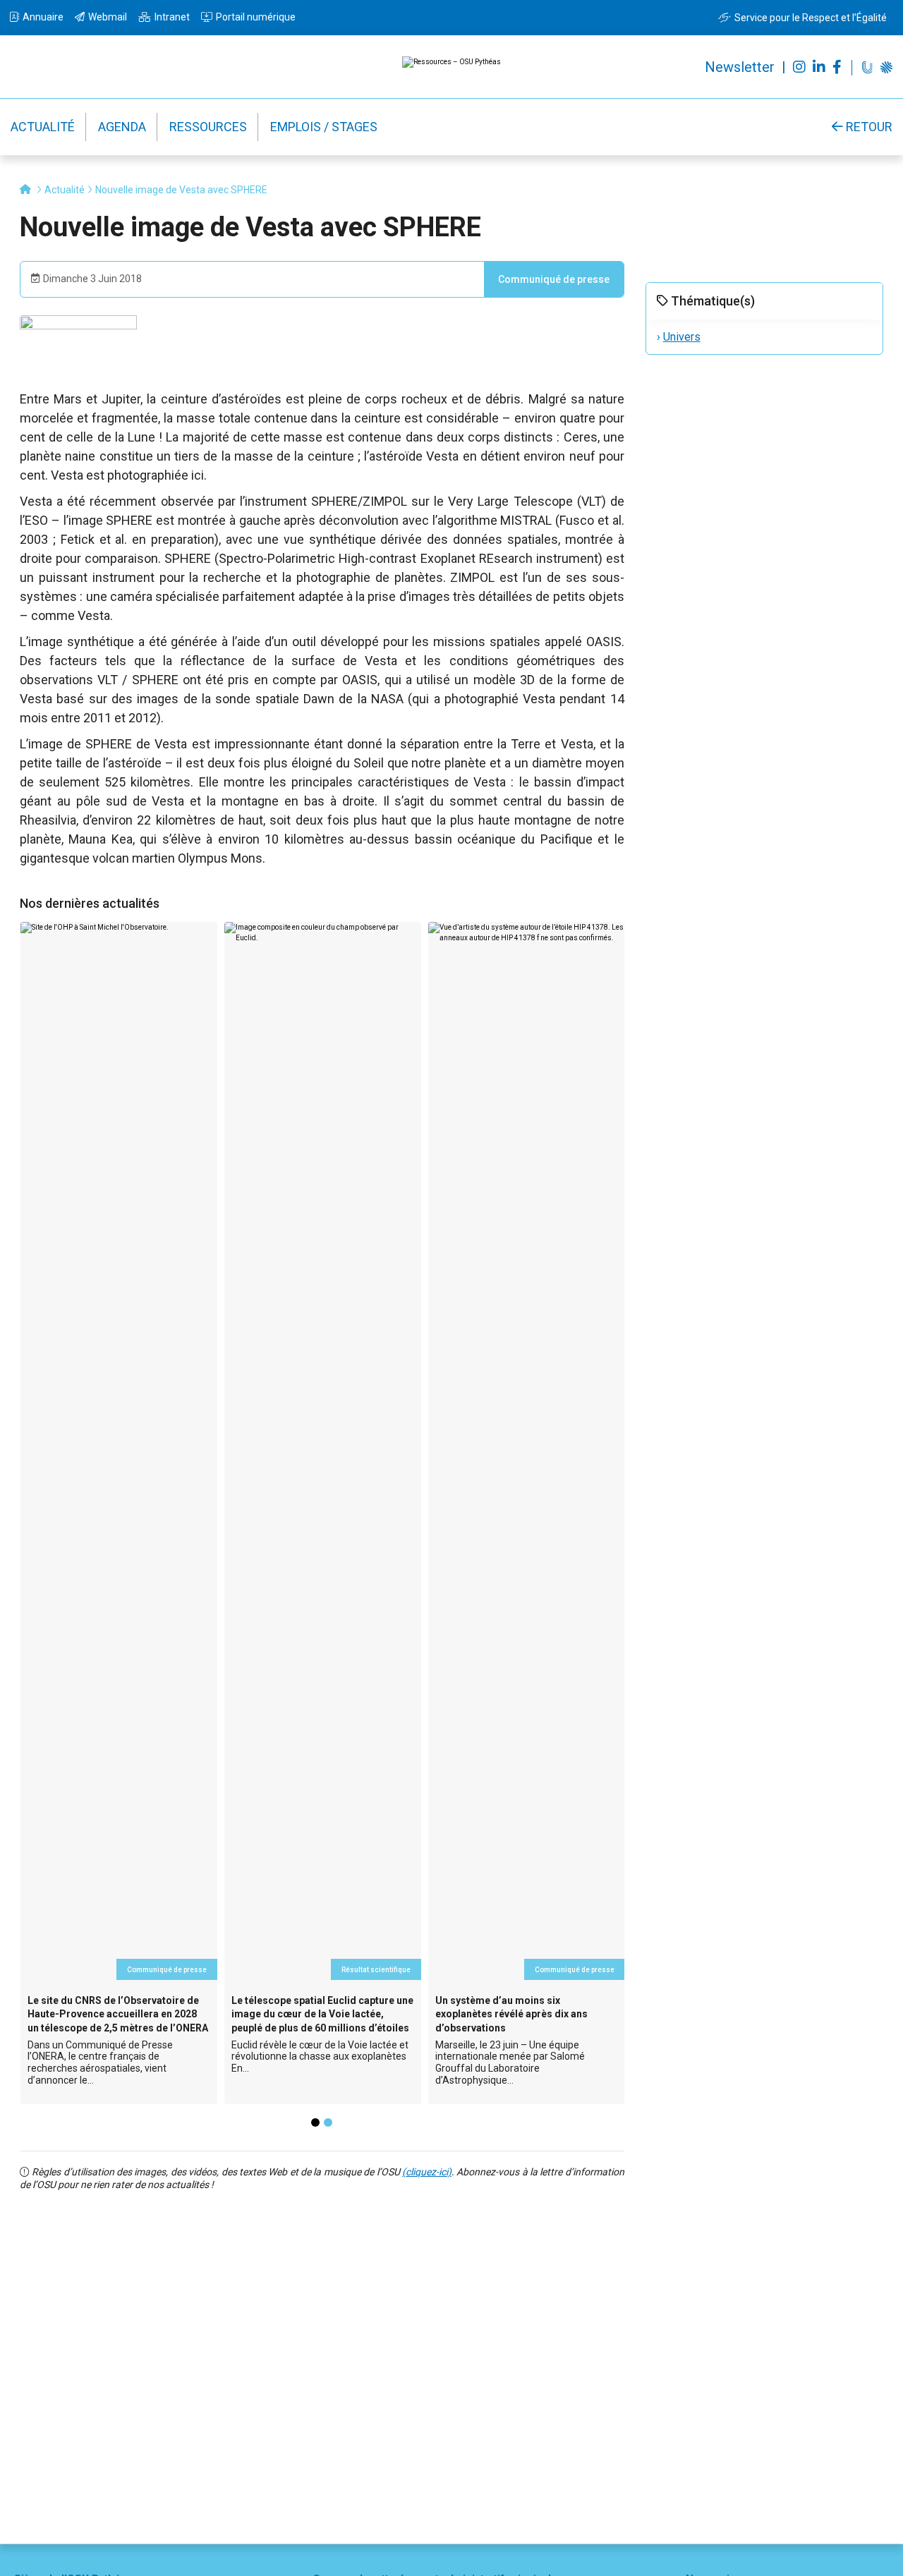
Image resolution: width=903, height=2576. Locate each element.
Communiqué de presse (554, 279)
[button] (315, 2122)
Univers (682, 337)
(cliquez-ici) (427, 2172)
